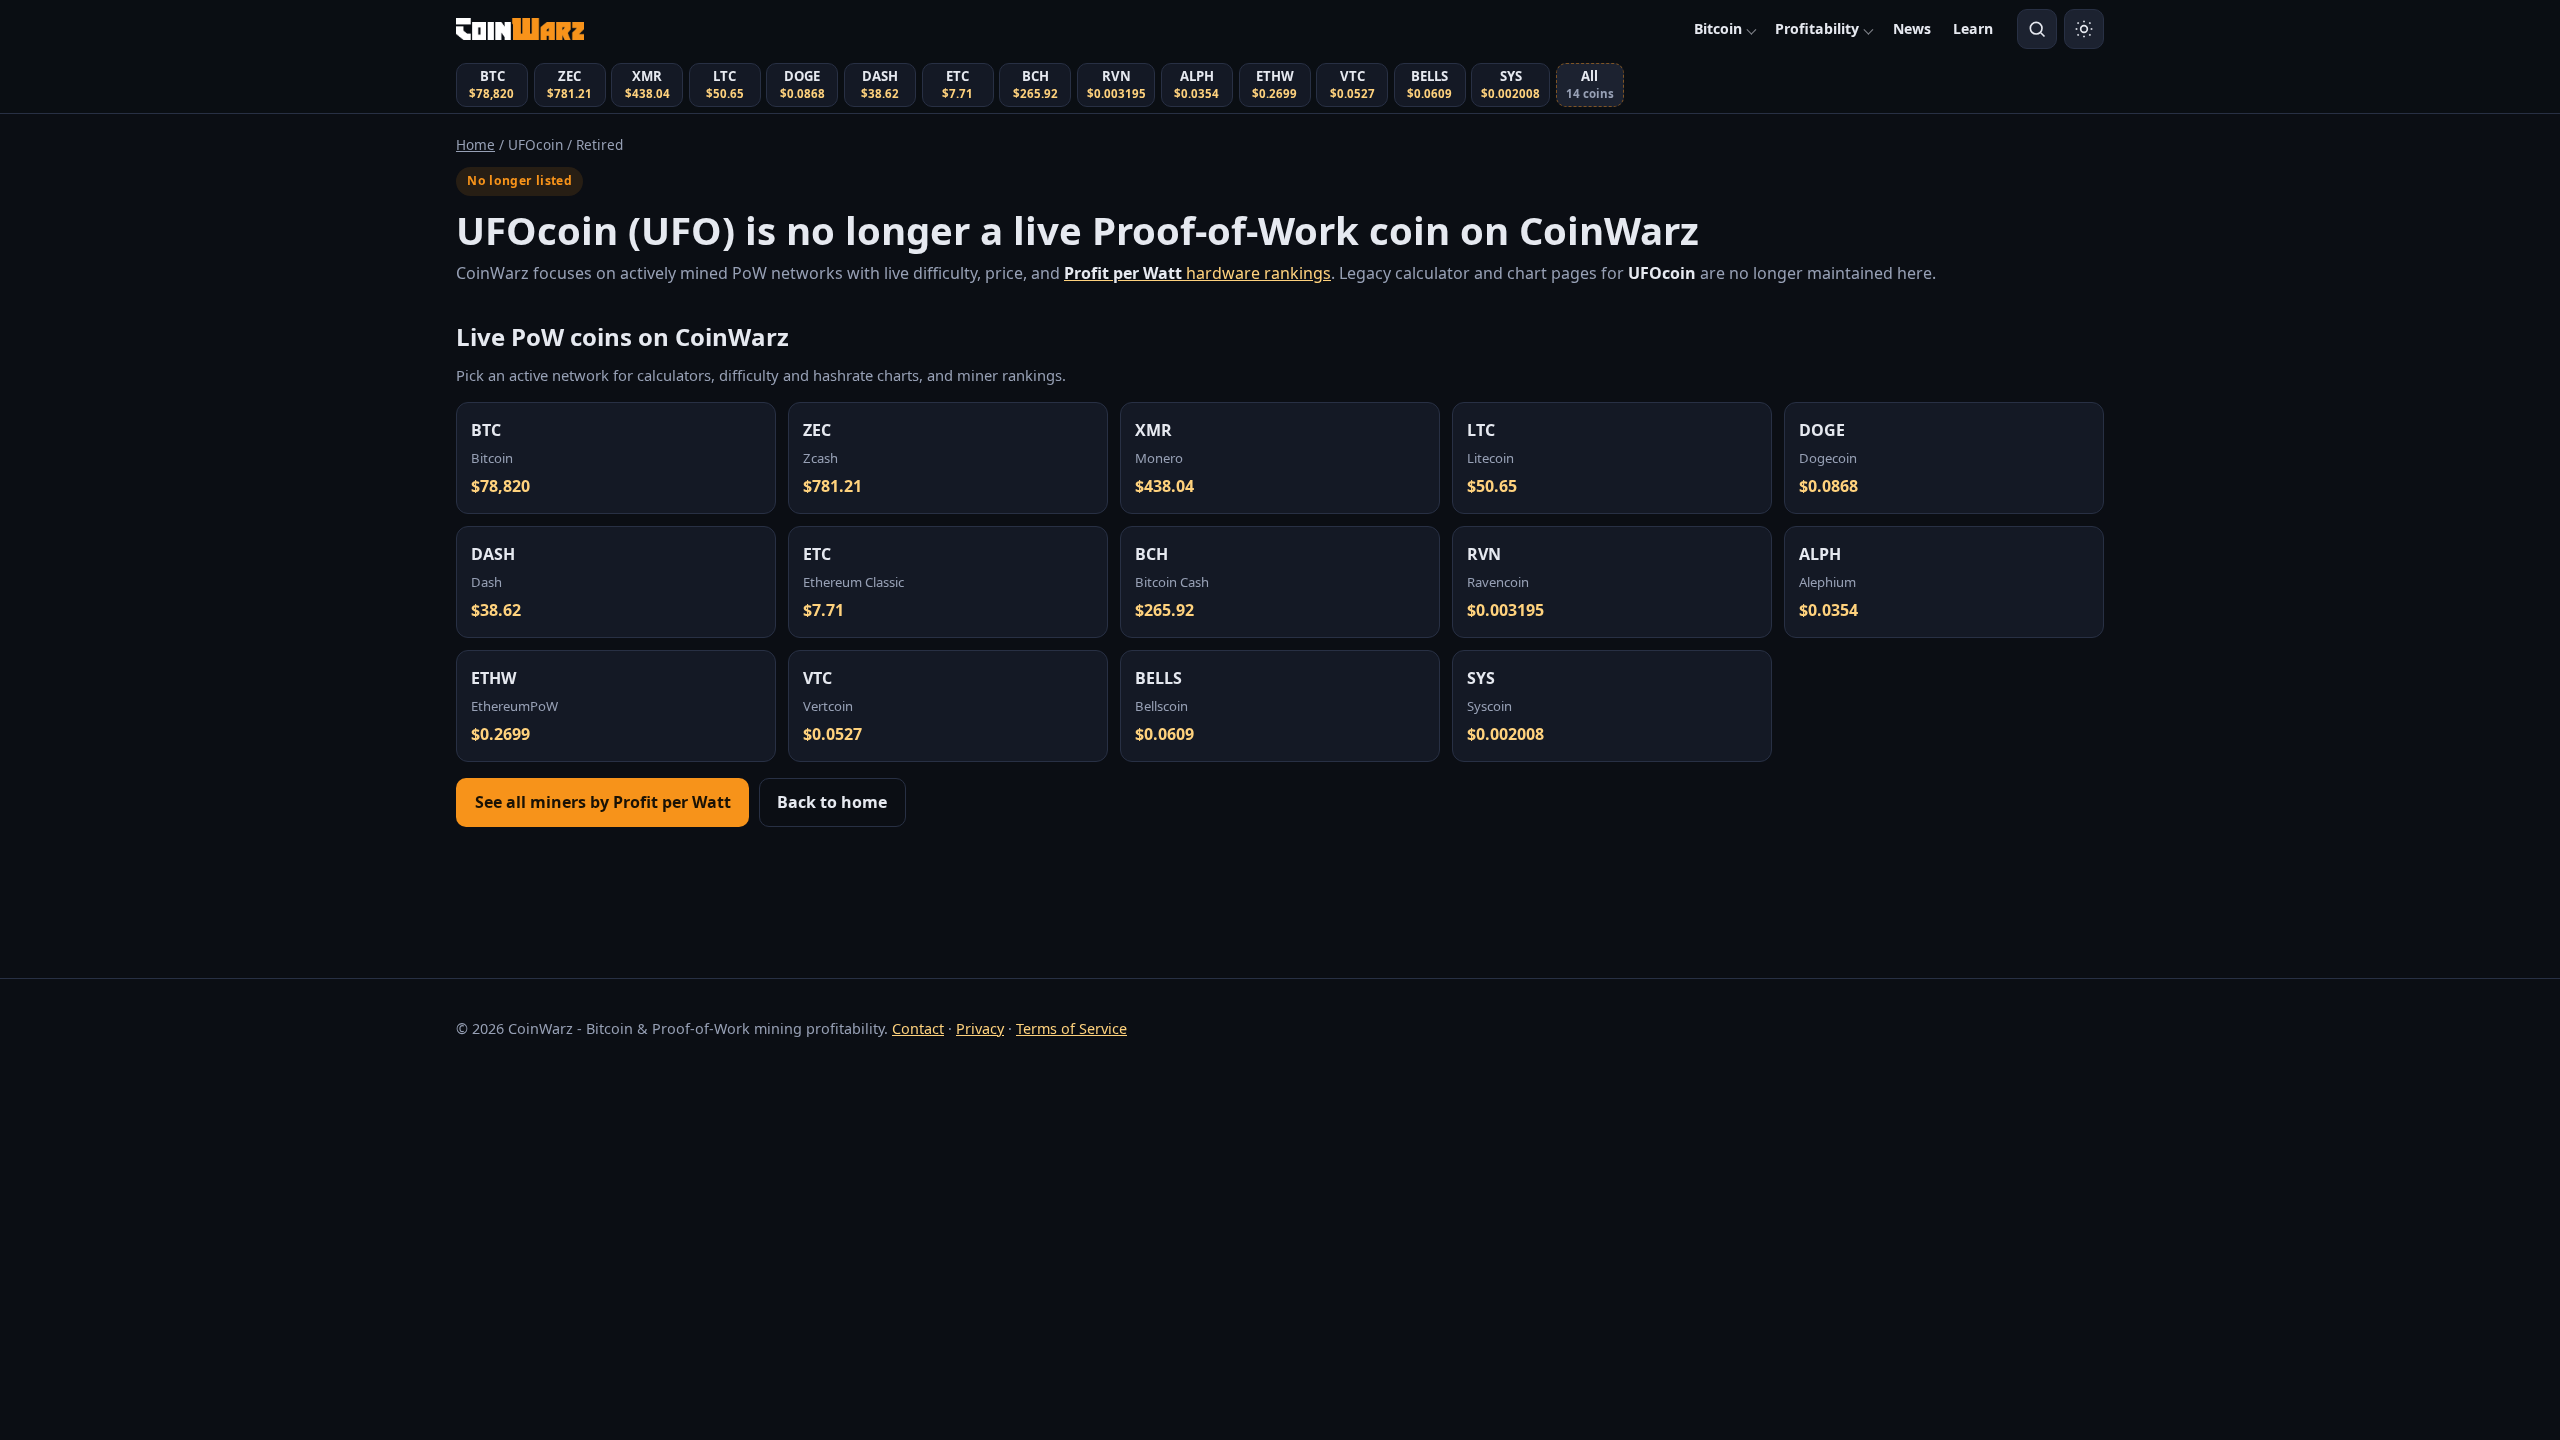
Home (475, 144)
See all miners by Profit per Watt (603, 802)
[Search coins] (2037, 29)
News (1912, 28)
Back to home (832, 802)
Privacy (980, 1028)
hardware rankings (1197, 273)
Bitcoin (1718, 28)
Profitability (1817, 28)
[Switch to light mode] (2084, 29)
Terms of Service (1071, 1028)
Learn (1973, 28)
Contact (918, 1028)
